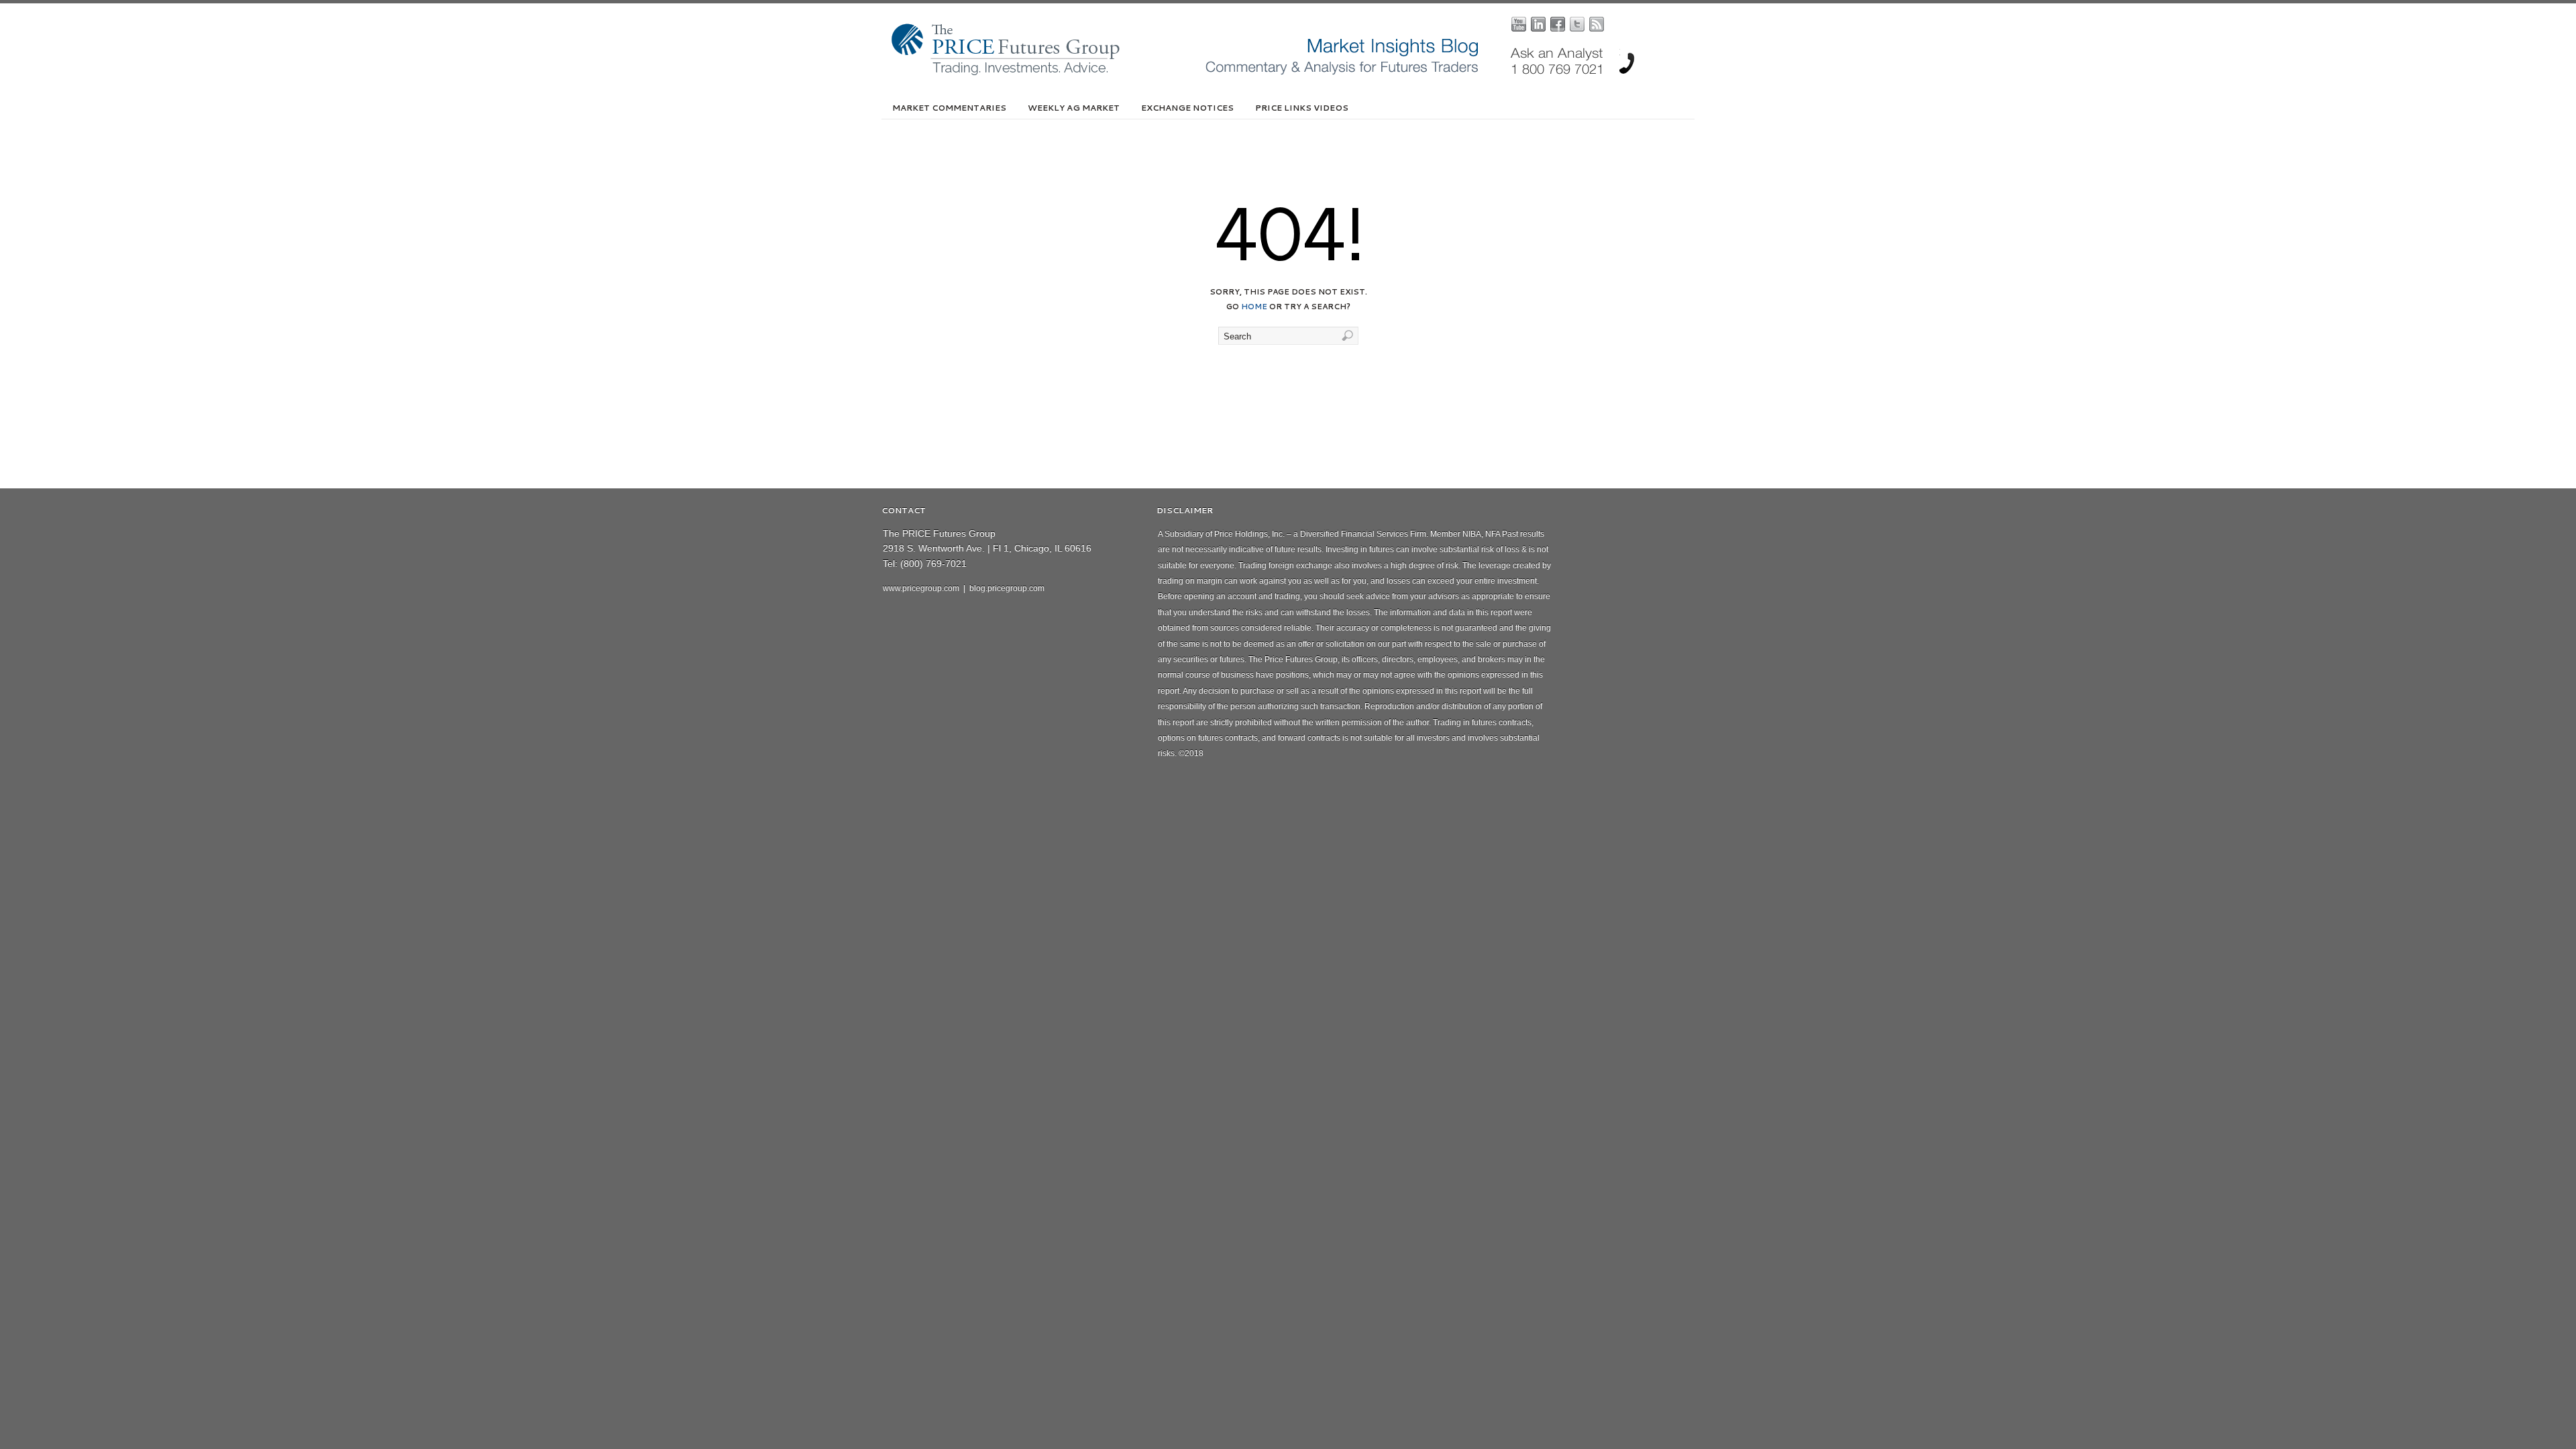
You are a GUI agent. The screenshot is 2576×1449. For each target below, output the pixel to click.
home (1254, 307)
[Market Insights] (1298, 72)
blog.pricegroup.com (1007, 588)
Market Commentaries (949, 108)
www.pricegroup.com (921, 588)
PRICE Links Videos (1302, 108)
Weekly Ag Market (1074, 108)
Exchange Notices (1187, 108)
